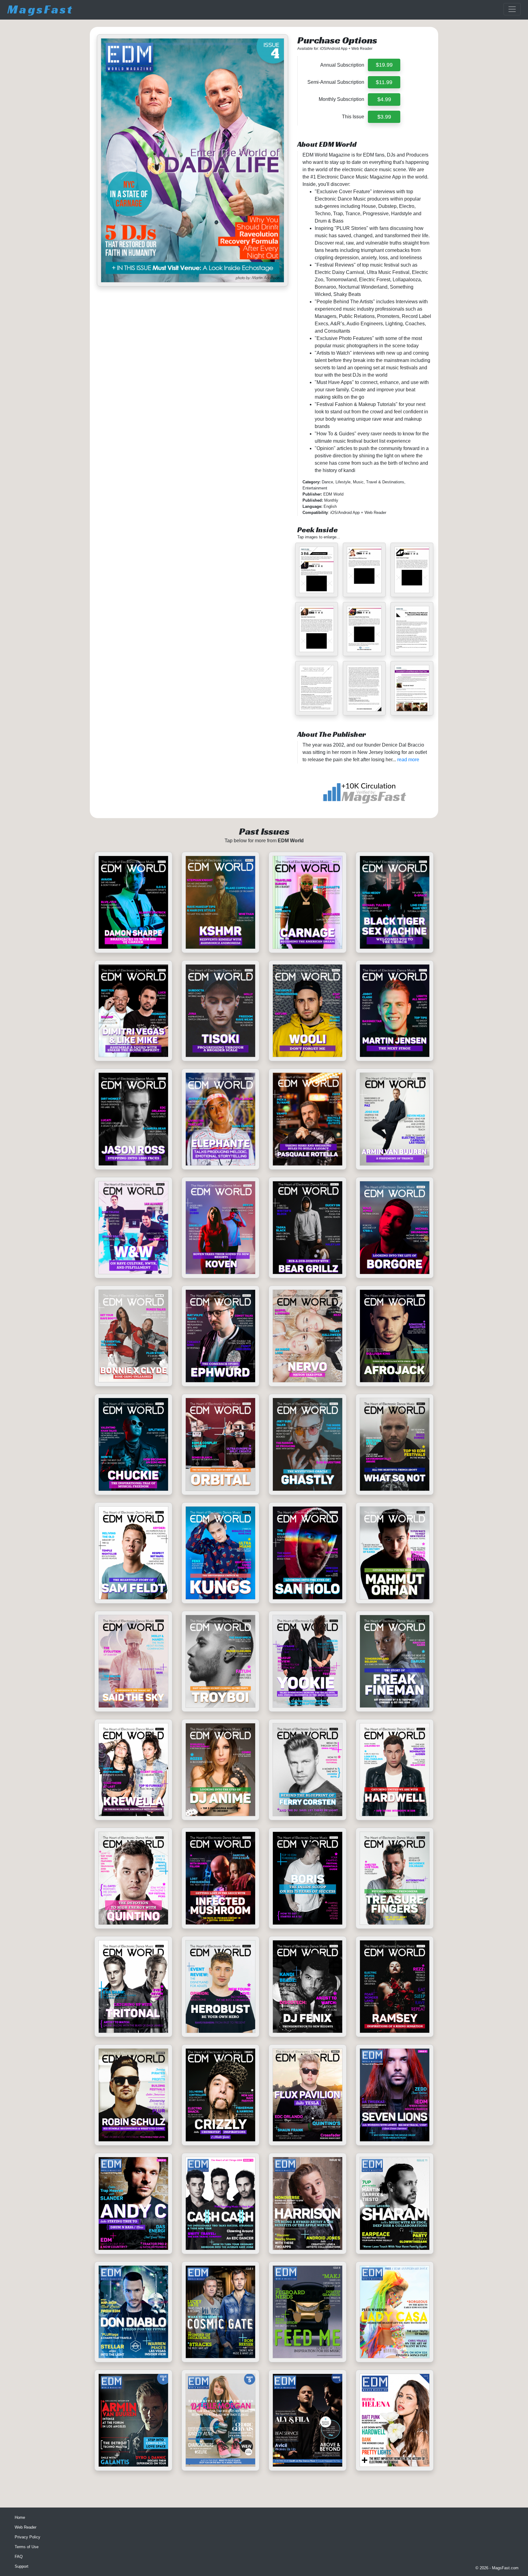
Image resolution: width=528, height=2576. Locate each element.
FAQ (19, 2557)
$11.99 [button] (384, 82)
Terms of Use (27, 2547)
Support (22, 2566)
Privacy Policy (28, 2537)
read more (408, 760)
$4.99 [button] (384, 99)
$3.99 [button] (384, 117)
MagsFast (40, 9)
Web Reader (26, 2527)
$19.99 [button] (384, 65)
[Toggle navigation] (512, 9)
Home (20, 2517)
